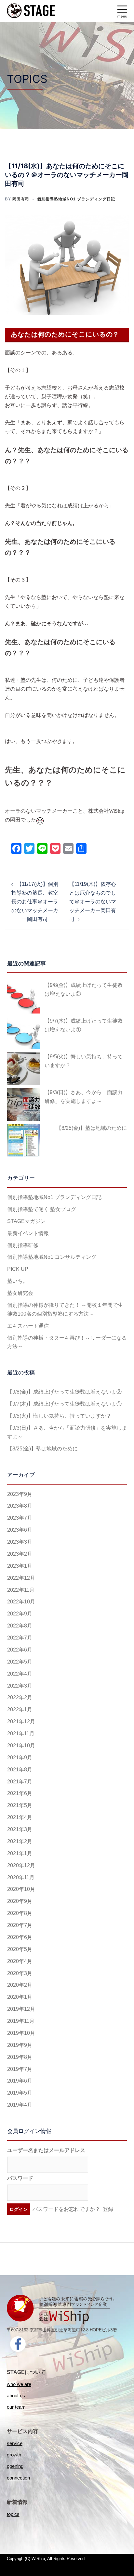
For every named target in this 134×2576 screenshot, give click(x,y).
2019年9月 (20, 2045)
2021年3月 (20, 1829)
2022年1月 (20, 1709)
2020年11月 (21, 1877)
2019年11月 (21, 2021)
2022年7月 (20, 1638)
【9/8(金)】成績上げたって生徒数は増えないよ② (84, 989)
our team (16, 2407)
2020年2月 (20, 1985)
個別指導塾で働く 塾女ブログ (42, 1209)
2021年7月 (20, 1782)
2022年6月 (20, 1650)
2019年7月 (20, 2069)
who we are (19, 2384)
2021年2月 (20, 1841)
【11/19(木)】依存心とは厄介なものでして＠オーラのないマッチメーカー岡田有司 (93, 902)
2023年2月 (20, 1554)
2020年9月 (20, 1901)
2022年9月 (20, 1614)
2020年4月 (20, 1961)
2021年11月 (21, 1734)
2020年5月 (20, 1949)
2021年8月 (20, 1770)
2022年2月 (20, 1697)
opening (15, 2466)
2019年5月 (20, 2093)
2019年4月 (20, 2105)
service (15, 2443)
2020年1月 (20, 1997)
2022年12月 (21, 1578)
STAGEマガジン (26, 1221)
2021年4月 (20, 1817)
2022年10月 (21, 1602)
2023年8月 (20, 1506)
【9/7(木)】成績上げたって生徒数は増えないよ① (84, 1025)
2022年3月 (20, 1686)
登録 (108, 2209)
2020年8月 (20, 1913)
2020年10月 (21, 1889)
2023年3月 (20, 1542)
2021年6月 (20, 1793)
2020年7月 (20, 1925)
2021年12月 (21, 1722)
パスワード (20, 2178)
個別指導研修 (23, 1245)
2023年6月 (20, 1530)
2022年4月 (20, 1674)
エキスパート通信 (28, 1326)
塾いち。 (18, 1281)
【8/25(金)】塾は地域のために (92, 1128)
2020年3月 (20, 1973)
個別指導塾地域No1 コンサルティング (52, 1257)
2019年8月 (20, 2057)
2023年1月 (20, 1566)
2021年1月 (20, 1853)
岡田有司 (21, 199)
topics (13, 2514)
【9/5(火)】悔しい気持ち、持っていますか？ (84, 1061)
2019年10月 (21, 2033)
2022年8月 (20, 1626)
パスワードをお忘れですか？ (66, 2209)
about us (16, 2396)
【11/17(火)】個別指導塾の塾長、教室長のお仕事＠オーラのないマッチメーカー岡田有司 (35, 902)
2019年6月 (20, 2081)
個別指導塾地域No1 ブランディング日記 (76, 199)
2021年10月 (21, 1746)
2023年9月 (20, 1494)
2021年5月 (20, 1805)
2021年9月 (20, 1758)
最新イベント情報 (28, 1233)
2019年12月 (21, 2009)
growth (14, 2455)
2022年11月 (21, 1590)
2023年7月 (20, 1518)
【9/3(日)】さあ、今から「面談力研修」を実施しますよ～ (84, 1097)
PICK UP (18, 1269)
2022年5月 (20, 1662)
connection (18, 2478)
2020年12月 (21, 1865)
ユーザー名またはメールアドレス (46, 2150)
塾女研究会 (20, 1293)
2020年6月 (20, 1937)
